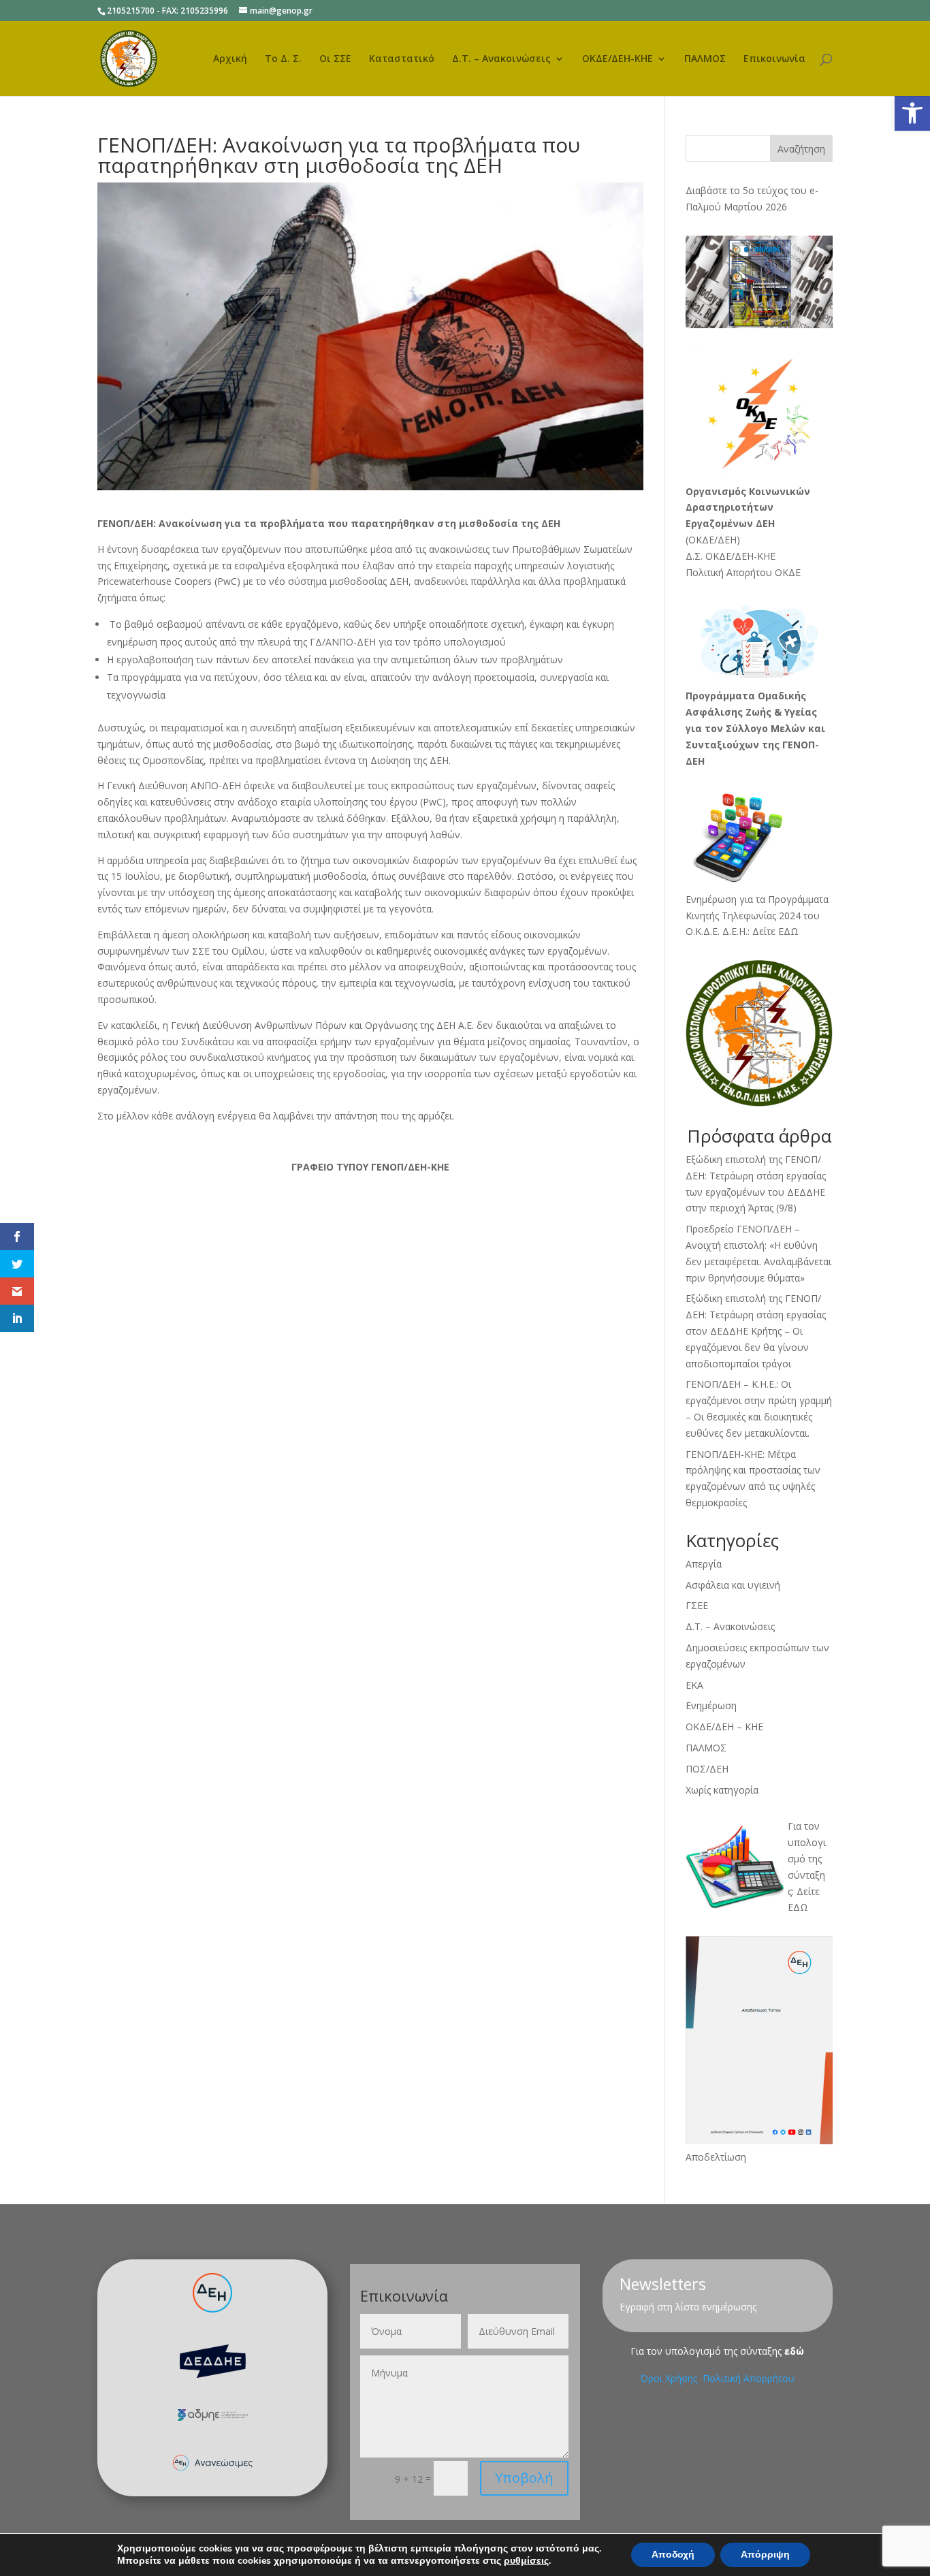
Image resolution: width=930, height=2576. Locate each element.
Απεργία (704, 1564)
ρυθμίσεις (526, 2561)
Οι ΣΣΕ (335, 59)
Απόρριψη (765, 2555)
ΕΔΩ (798, 1907)
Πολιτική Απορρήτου (749, 2378)
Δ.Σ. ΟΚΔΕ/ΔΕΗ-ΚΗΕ (731, 556)
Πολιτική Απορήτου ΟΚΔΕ (743, 572)
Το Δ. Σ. (283, 59)
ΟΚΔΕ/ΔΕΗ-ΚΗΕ (618, 59)
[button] (912, 113)
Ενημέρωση (711, 1705)
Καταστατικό (402, 59)
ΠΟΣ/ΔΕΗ (707, 1769)
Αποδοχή (673, 2555)
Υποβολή (524, 2478)
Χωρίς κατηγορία (722, 1790)
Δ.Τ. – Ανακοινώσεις (501, 59)
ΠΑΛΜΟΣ (705, 59)
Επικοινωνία (774, 59)
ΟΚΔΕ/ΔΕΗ (712, 540)
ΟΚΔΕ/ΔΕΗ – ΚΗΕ (724, 1727)
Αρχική (230, 59)
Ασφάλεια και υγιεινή (733, 1585)
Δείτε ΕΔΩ (775, 931)
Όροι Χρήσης (670, 2378)
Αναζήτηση (801, 149)
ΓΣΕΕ (697, 1605)
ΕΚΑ (694, 1685)
